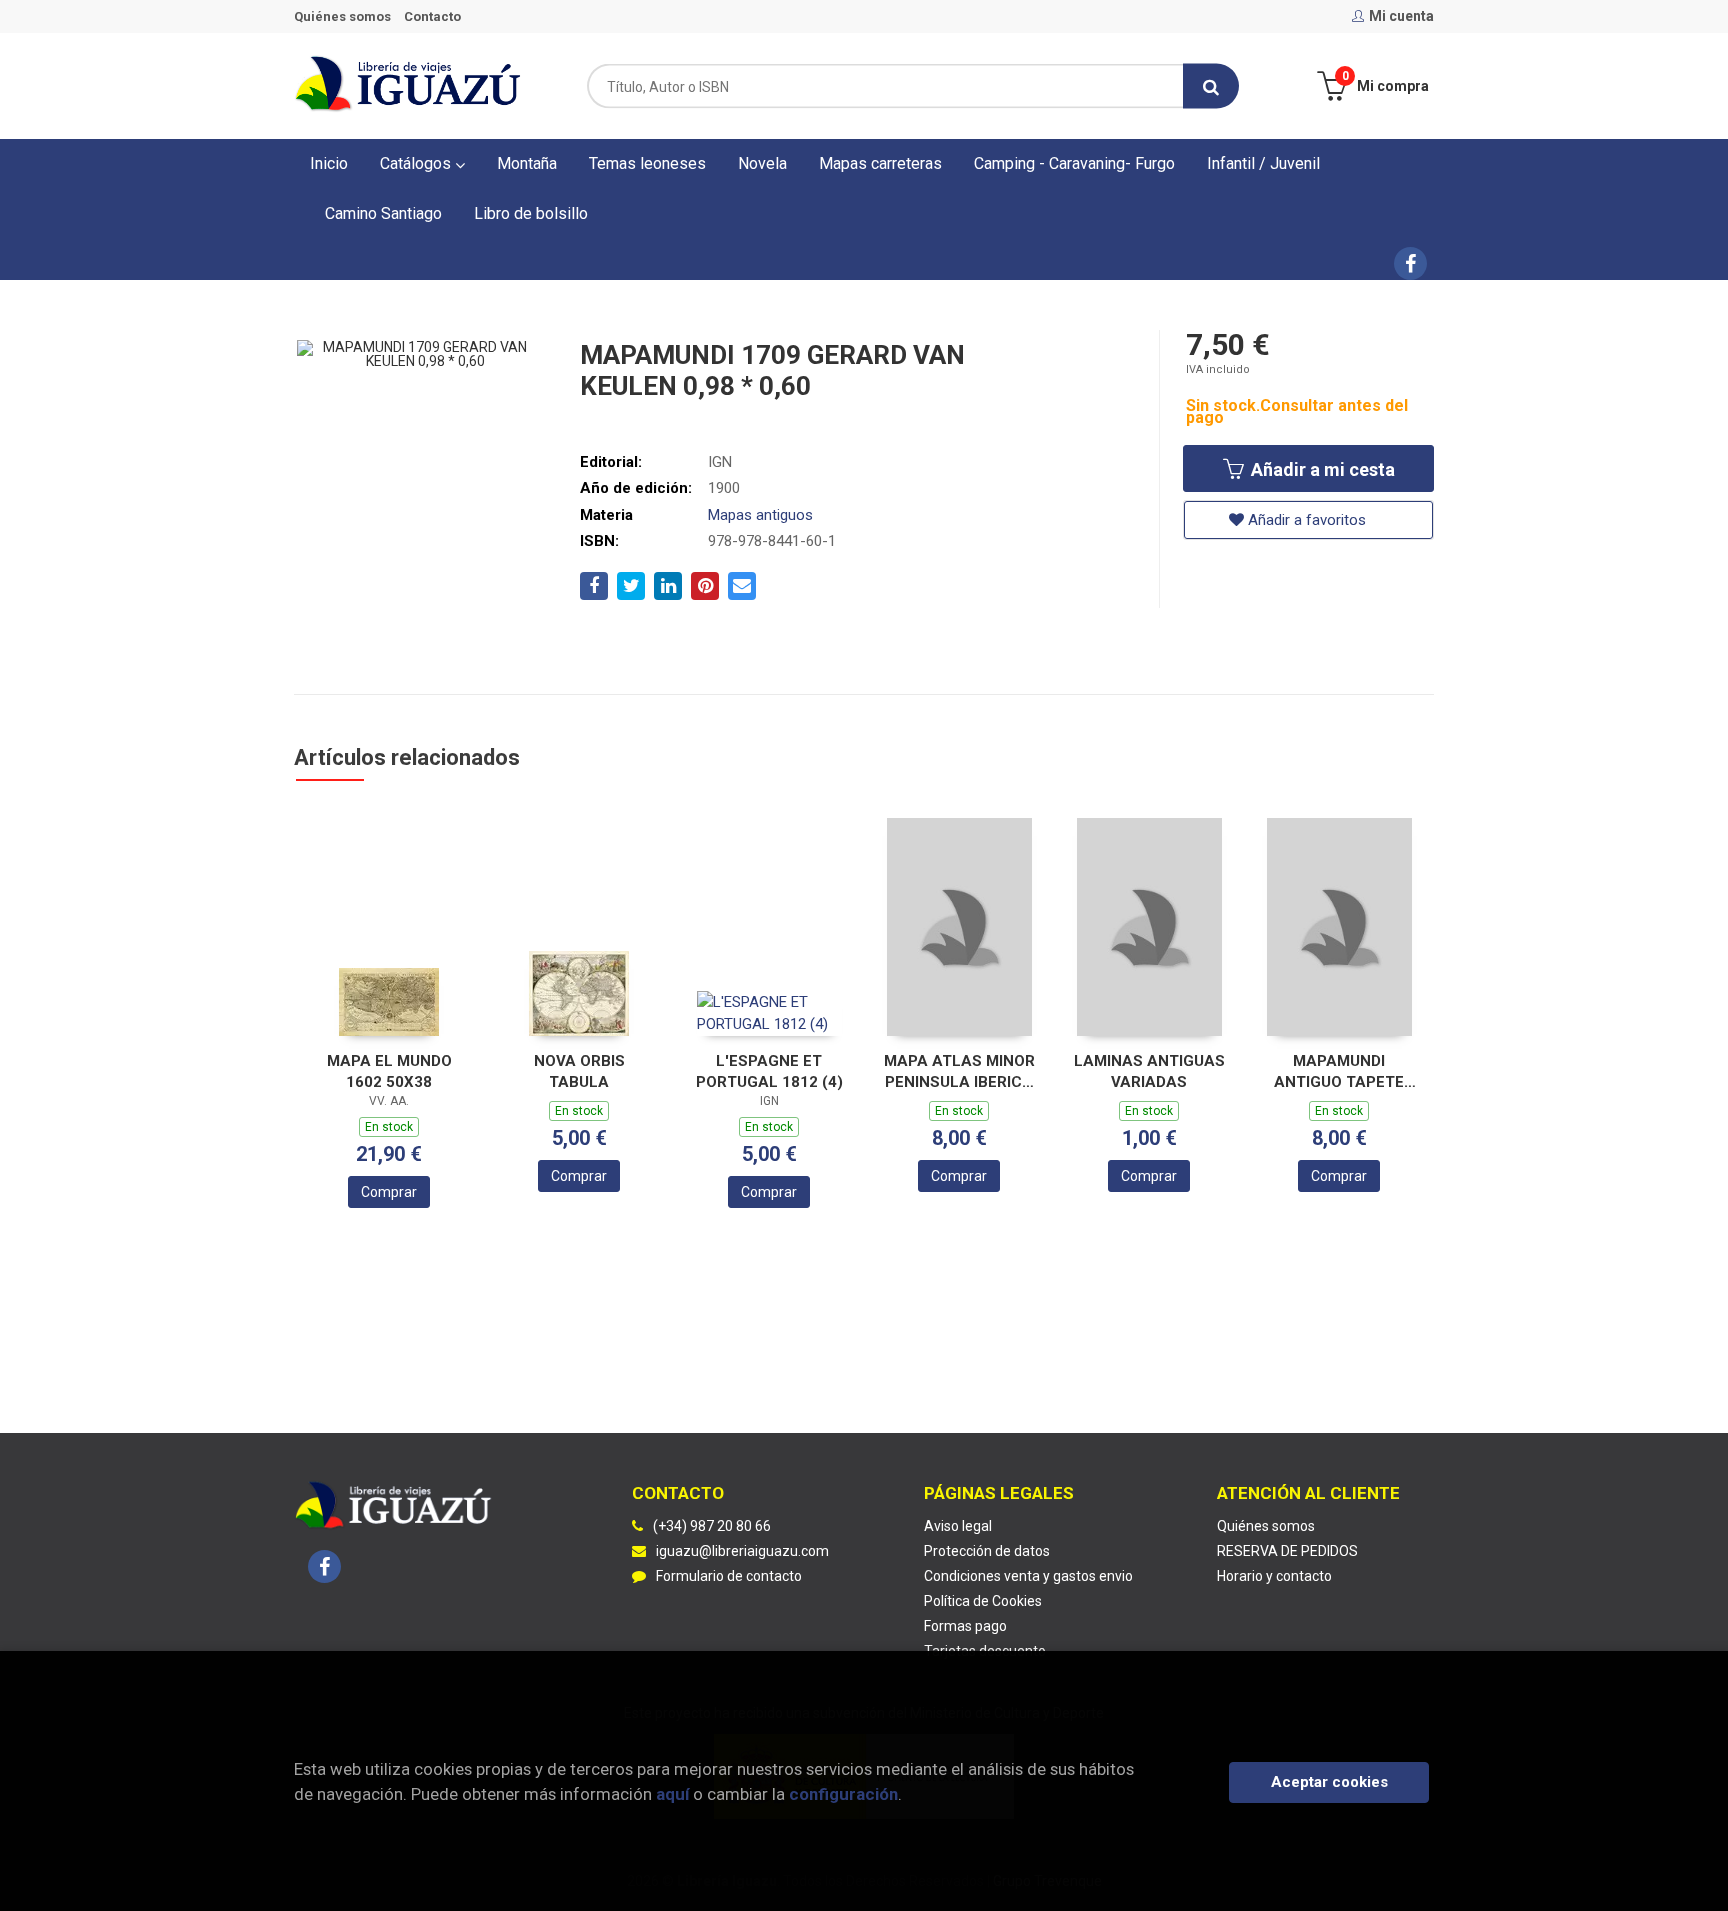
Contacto (432, 16)
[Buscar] (1211, 86)
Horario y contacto (1274, 1576)
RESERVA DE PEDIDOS (1287, 1551)
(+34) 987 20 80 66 (712, 1526)
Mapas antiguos (760, 515)
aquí (672, 1794)
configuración (843, 1794)
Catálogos (417, 163)
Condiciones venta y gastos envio (1028, 1576)
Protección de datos (987, 1551)
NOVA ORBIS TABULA (579, 1071)
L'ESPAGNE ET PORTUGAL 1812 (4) (769, 1071)
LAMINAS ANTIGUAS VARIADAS (1149, 1071)
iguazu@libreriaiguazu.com (742, 1551)
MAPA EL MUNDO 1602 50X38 (389, 1071)
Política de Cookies (983, 1601)
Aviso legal (958, 1526)
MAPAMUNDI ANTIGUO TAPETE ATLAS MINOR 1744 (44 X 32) (1339, 1071)
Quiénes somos (342, 16)
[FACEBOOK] (1410, 263)
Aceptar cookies (1329, 1782)
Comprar (389, 1192)
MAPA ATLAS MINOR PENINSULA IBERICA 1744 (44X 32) (959, 1071)
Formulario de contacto (729, 1576)
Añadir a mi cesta (1321, 469)
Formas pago (965, 1626)
